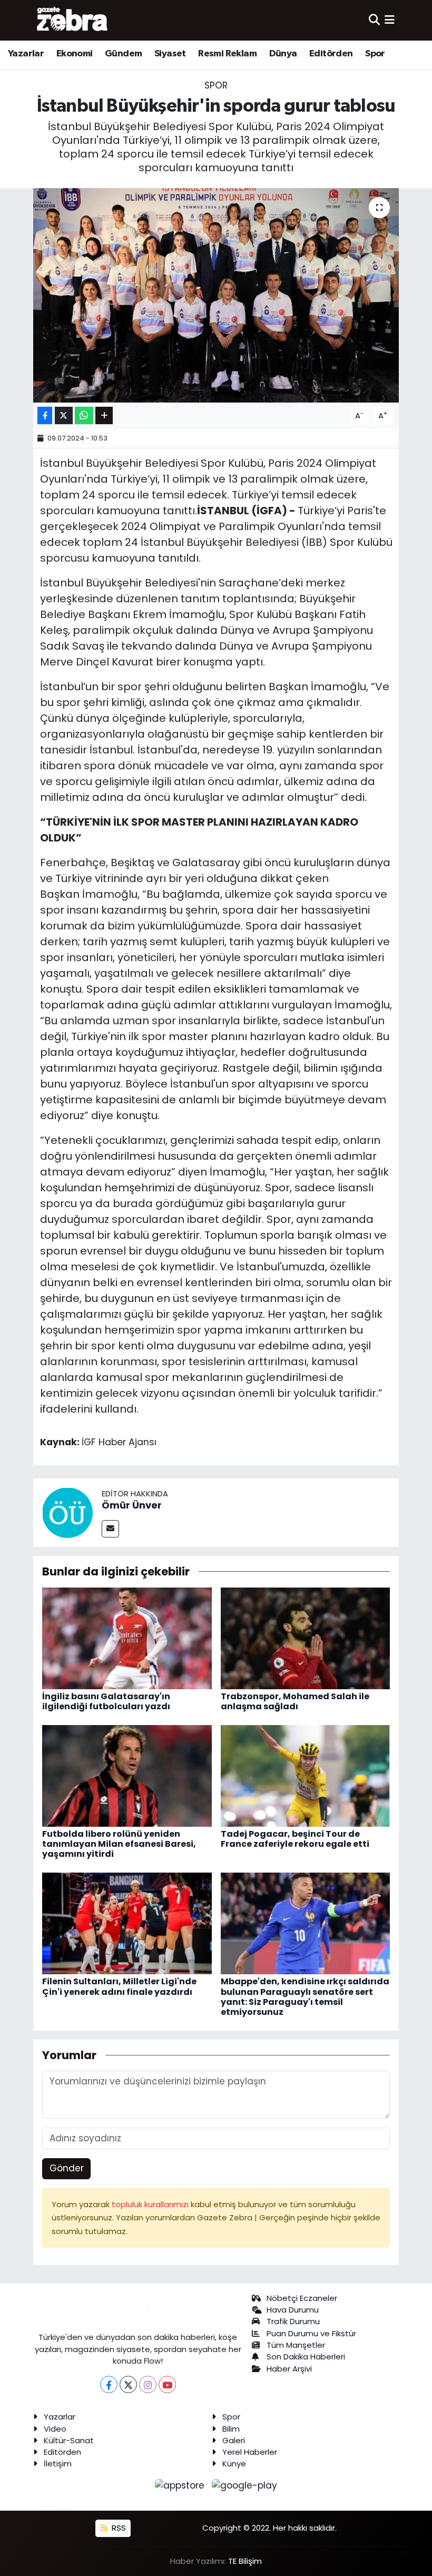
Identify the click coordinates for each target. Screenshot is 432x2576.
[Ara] (374, 20)
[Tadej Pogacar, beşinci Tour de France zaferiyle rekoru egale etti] (306, 1775)
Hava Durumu (293, 2310)
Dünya (283, 54)
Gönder (67, 2168)
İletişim (58, 2464)
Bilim (231, 2429)
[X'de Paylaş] (64, 415)
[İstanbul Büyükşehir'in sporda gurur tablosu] (216, 295)
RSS (118, 2528)
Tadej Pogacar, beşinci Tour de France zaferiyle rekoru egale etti (295, 1839)
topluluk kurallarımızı (151, 2204)
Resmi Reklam (227, 54)
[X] (128, 2384)
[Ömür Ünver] (67, 1512)
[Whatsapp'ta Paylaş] (84, 415)
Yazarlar (26, 54)
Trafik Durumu (293, 2321)
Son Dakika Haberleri (306, 2357)
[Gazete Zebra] (73, 20)
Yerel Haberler (250, 2452)
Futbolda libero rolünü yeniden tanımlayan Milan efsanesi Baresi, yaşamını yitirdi (119, 1844)
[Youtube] (167, 2384)
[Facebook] (109, 2384)
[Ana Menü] (390, 20)
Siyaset (170, 54)
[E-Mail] (110, 1529)
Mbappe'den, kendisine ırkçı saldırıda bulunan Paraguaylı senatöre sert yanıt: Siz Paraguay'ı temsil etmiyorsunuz (305, 1997)
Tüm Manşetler (296, 2345)
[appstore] (181, 2485)
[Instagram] (148, 2384)
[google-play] (245, 2485)
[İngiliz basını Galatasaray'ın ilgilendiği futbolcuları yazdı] (127, 1638)
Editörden (331, 54)
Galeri (234, 2440)
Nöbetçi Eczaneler (302, 2298)
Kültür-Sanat (69, 2440)
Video (55, 2429)
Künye (234, 2464)
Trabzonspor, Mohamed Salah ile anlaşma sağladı (295, 1701)
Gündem (123, 54)
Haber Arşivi (289, 2369)
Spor (375, 54)
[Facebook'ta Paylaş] (45, 415)
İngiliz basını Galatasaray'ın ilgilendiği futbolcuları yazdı (106, 1701)
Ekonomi (75, 54)
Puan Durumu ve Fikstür (311, 2333)
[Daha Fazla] (104, 415)
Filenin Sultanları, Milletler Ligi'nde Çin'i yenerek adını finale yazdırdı (119, 1986)
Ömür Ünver (132, 1505)
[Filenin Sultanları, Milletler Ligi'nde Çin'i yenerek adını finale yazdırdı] (127, 1923)
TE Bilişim (245, 2561)
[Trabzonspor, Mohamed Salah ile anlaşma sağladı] (306, 1638)
